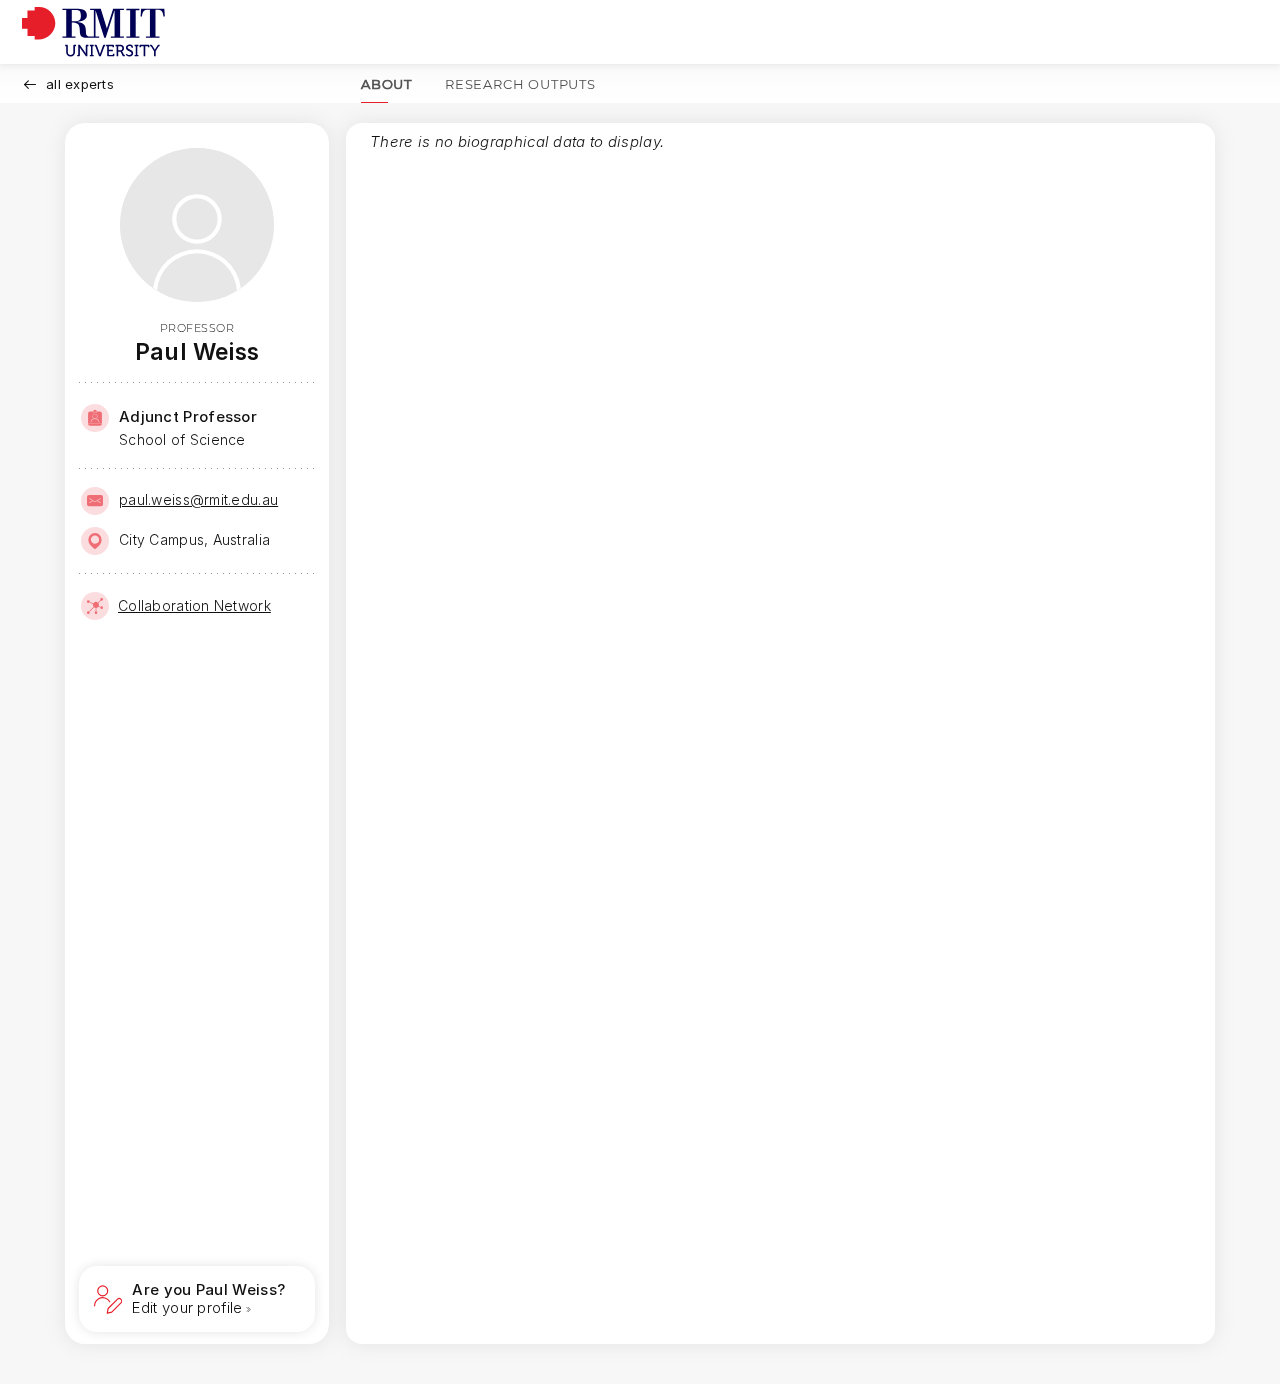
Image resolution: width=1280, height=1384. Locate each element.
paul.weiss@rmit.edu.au (198, 499)
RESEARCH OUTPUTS (520, 84)
